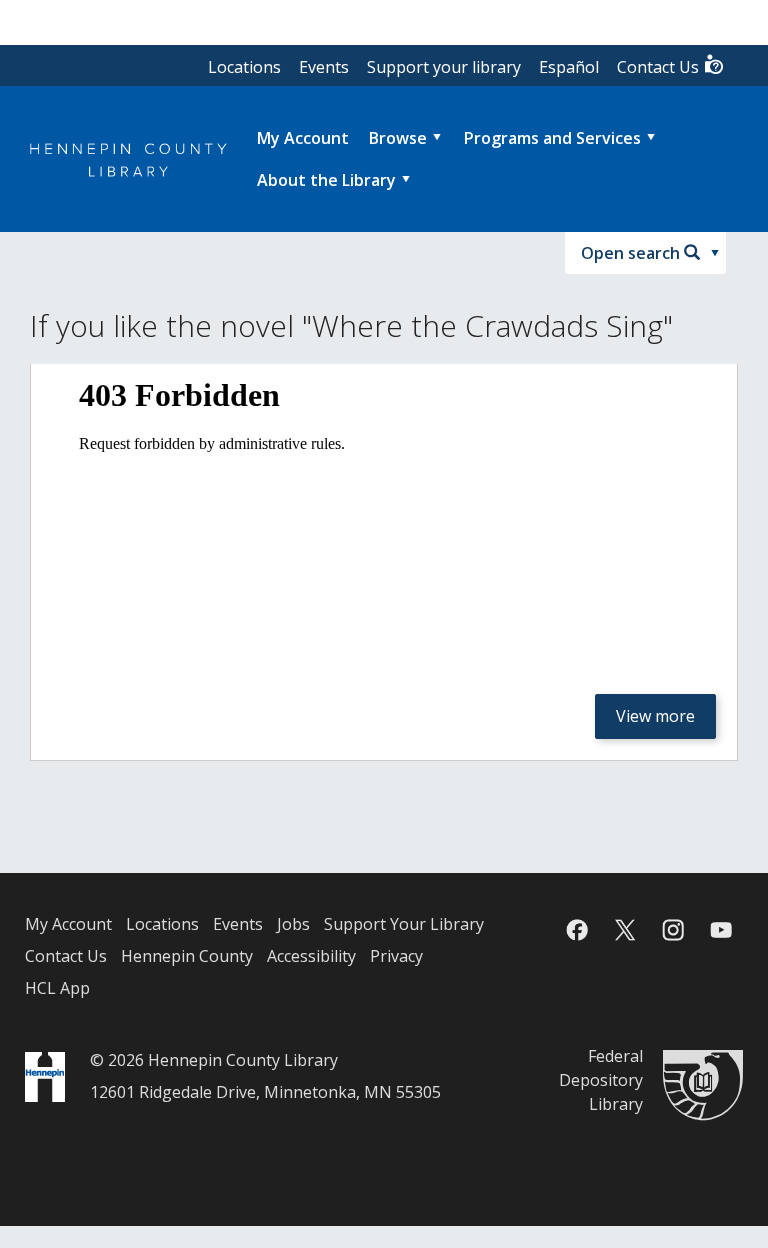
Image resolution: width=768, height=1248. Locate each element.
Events (324, 67)
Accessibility (311, 956)
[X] (625, 930)
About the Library (326, 180)
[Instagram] (673, 930)
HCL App (57, 988)
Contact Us (660, 67)
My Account (68, 924)
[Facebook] (577, 930)
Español (569, 67)
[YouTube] (721, 930)
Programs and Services (552, 138)
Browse (398, 138)
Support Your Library (404, 924)
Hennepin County (187, 956)
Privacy (396, 956)
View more (655, 716)
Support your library (444, 67)
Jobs (293, 924)
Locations (244, 67)
